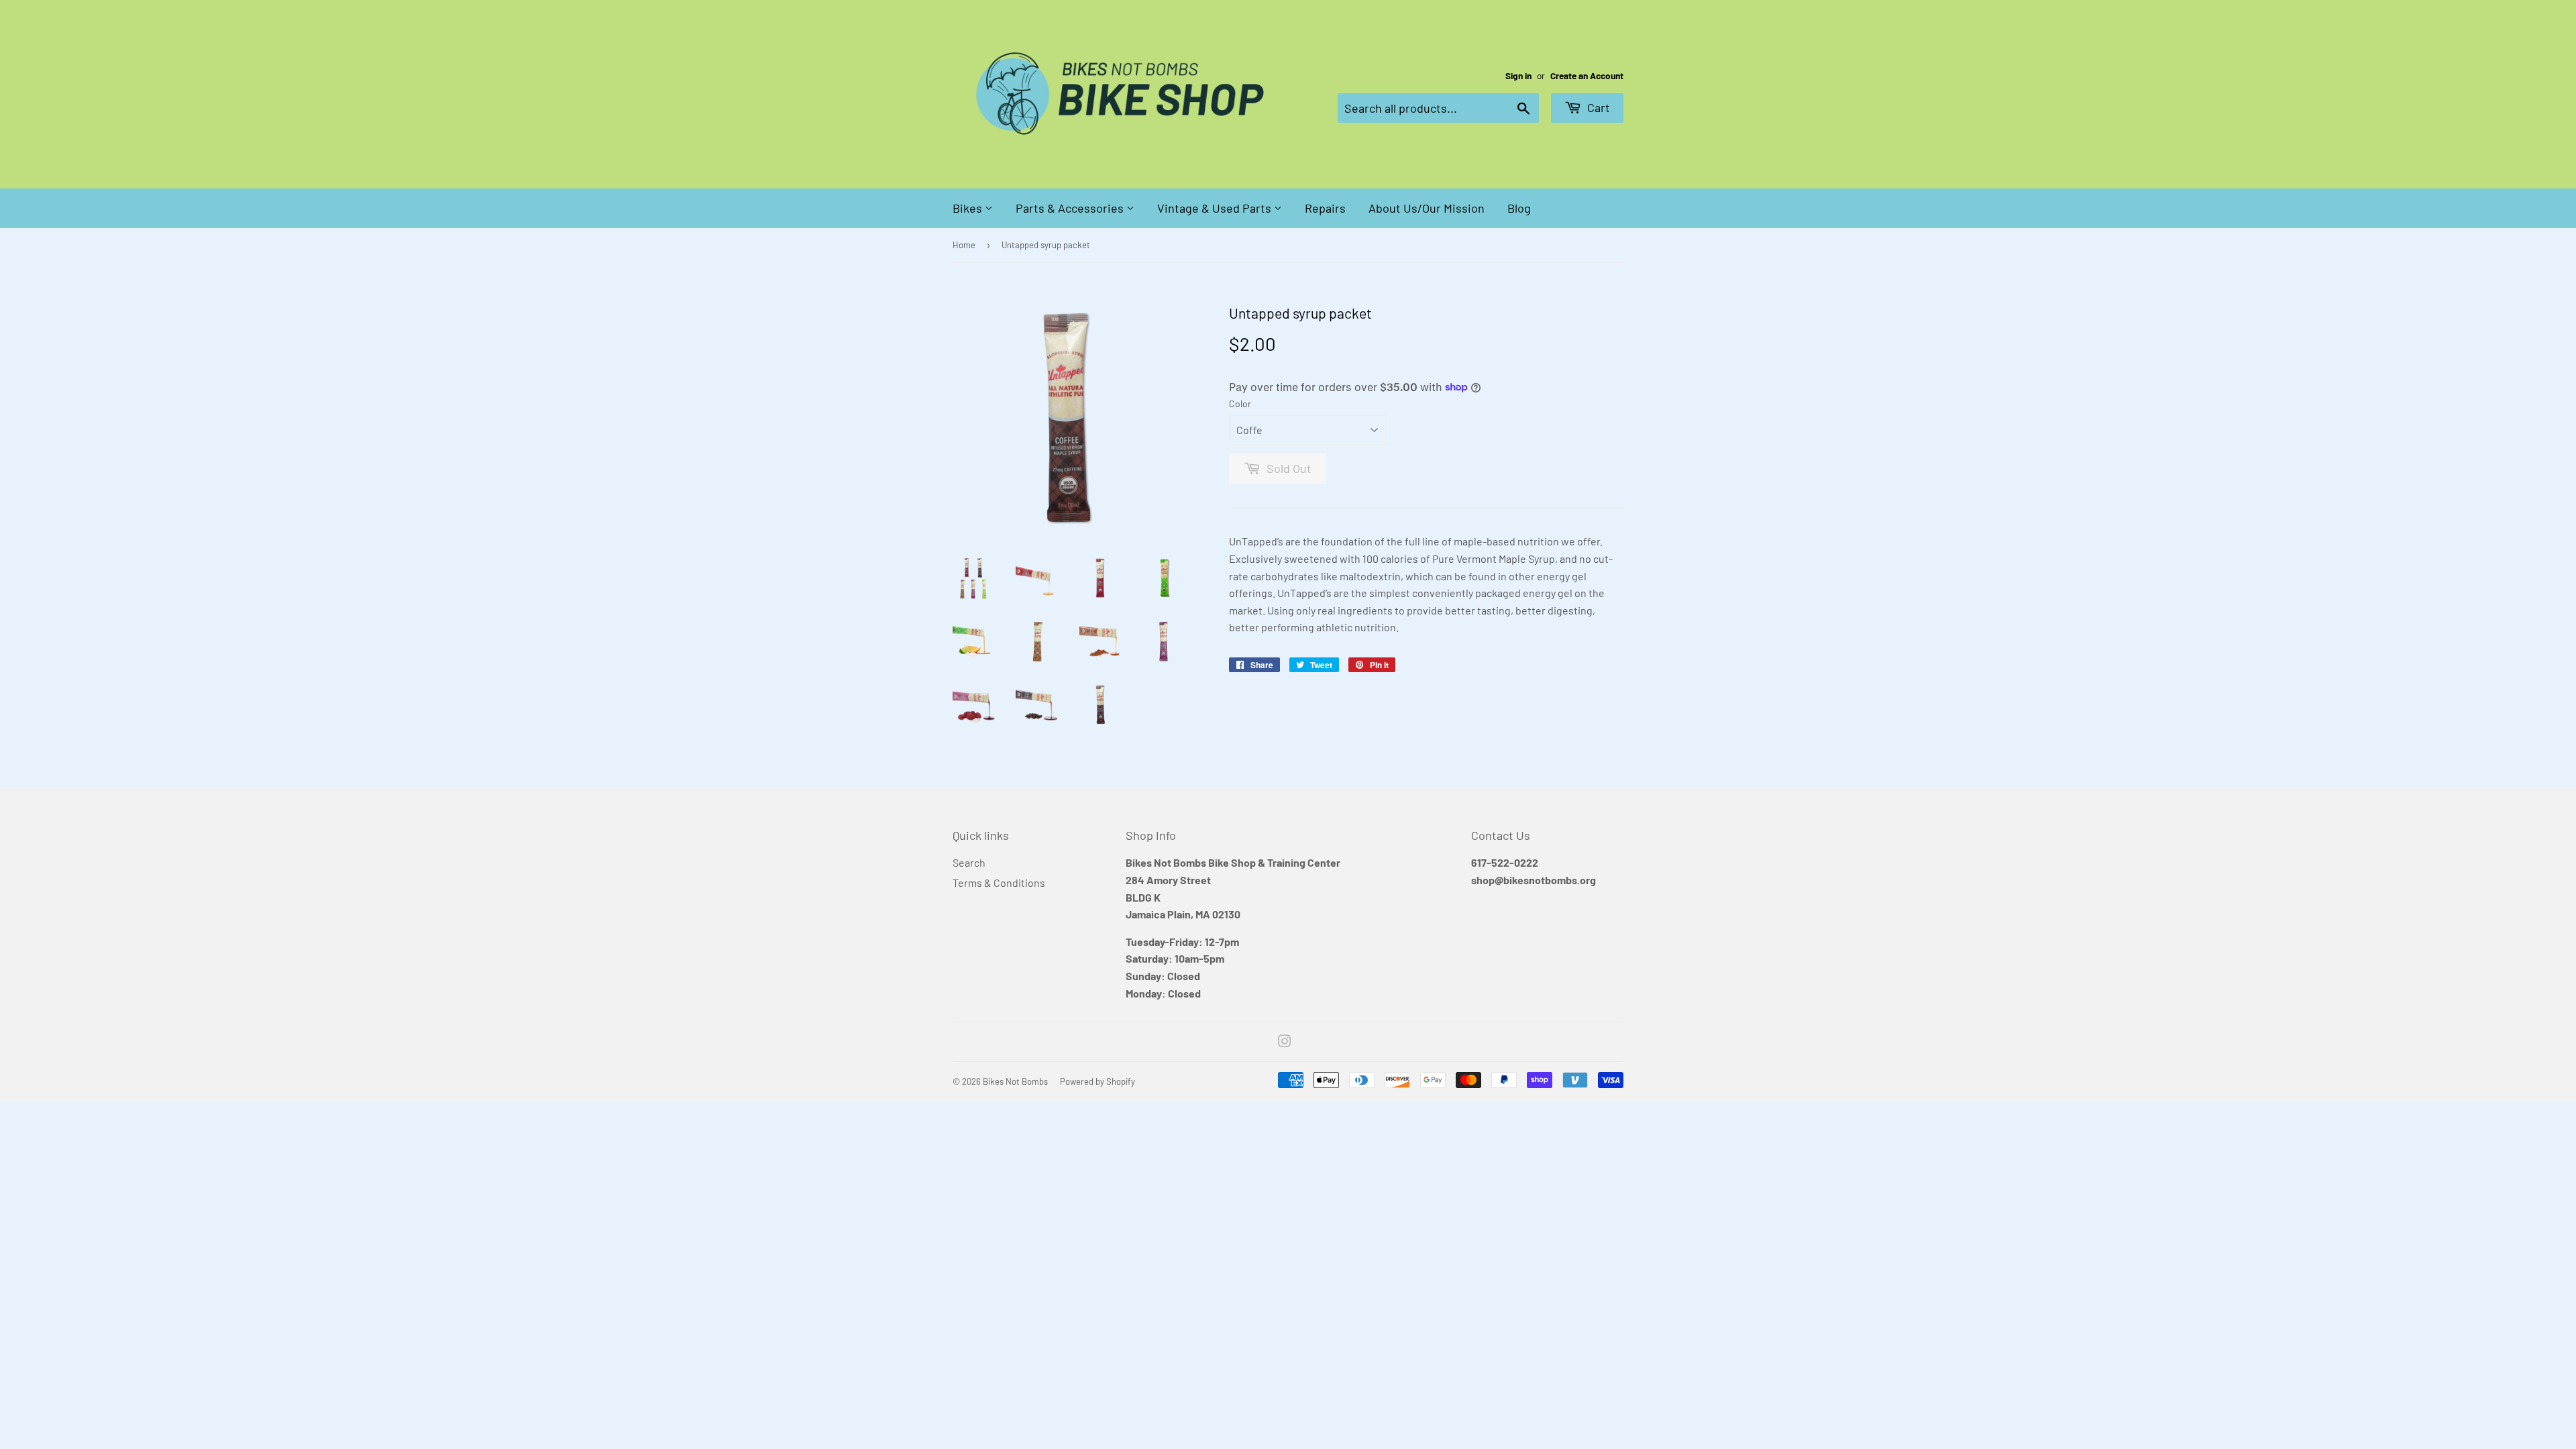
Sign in (1518, 75)
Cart (1597, 107)
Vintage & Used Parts (1216, 208)
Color (1240, 404)
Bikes (969, 208)
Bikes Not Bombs (1015, 1081)
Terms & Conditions (999, 882)
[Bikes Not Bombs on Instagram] (1285, 1042)
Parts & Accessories (1071, 208)
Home (964, 245)
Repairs (1325, 208)
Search (969, 862)
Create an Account (1587, 75)
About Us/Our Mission (1427, 208)
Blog (1519, 208)
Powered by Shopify (1097, 1081)
